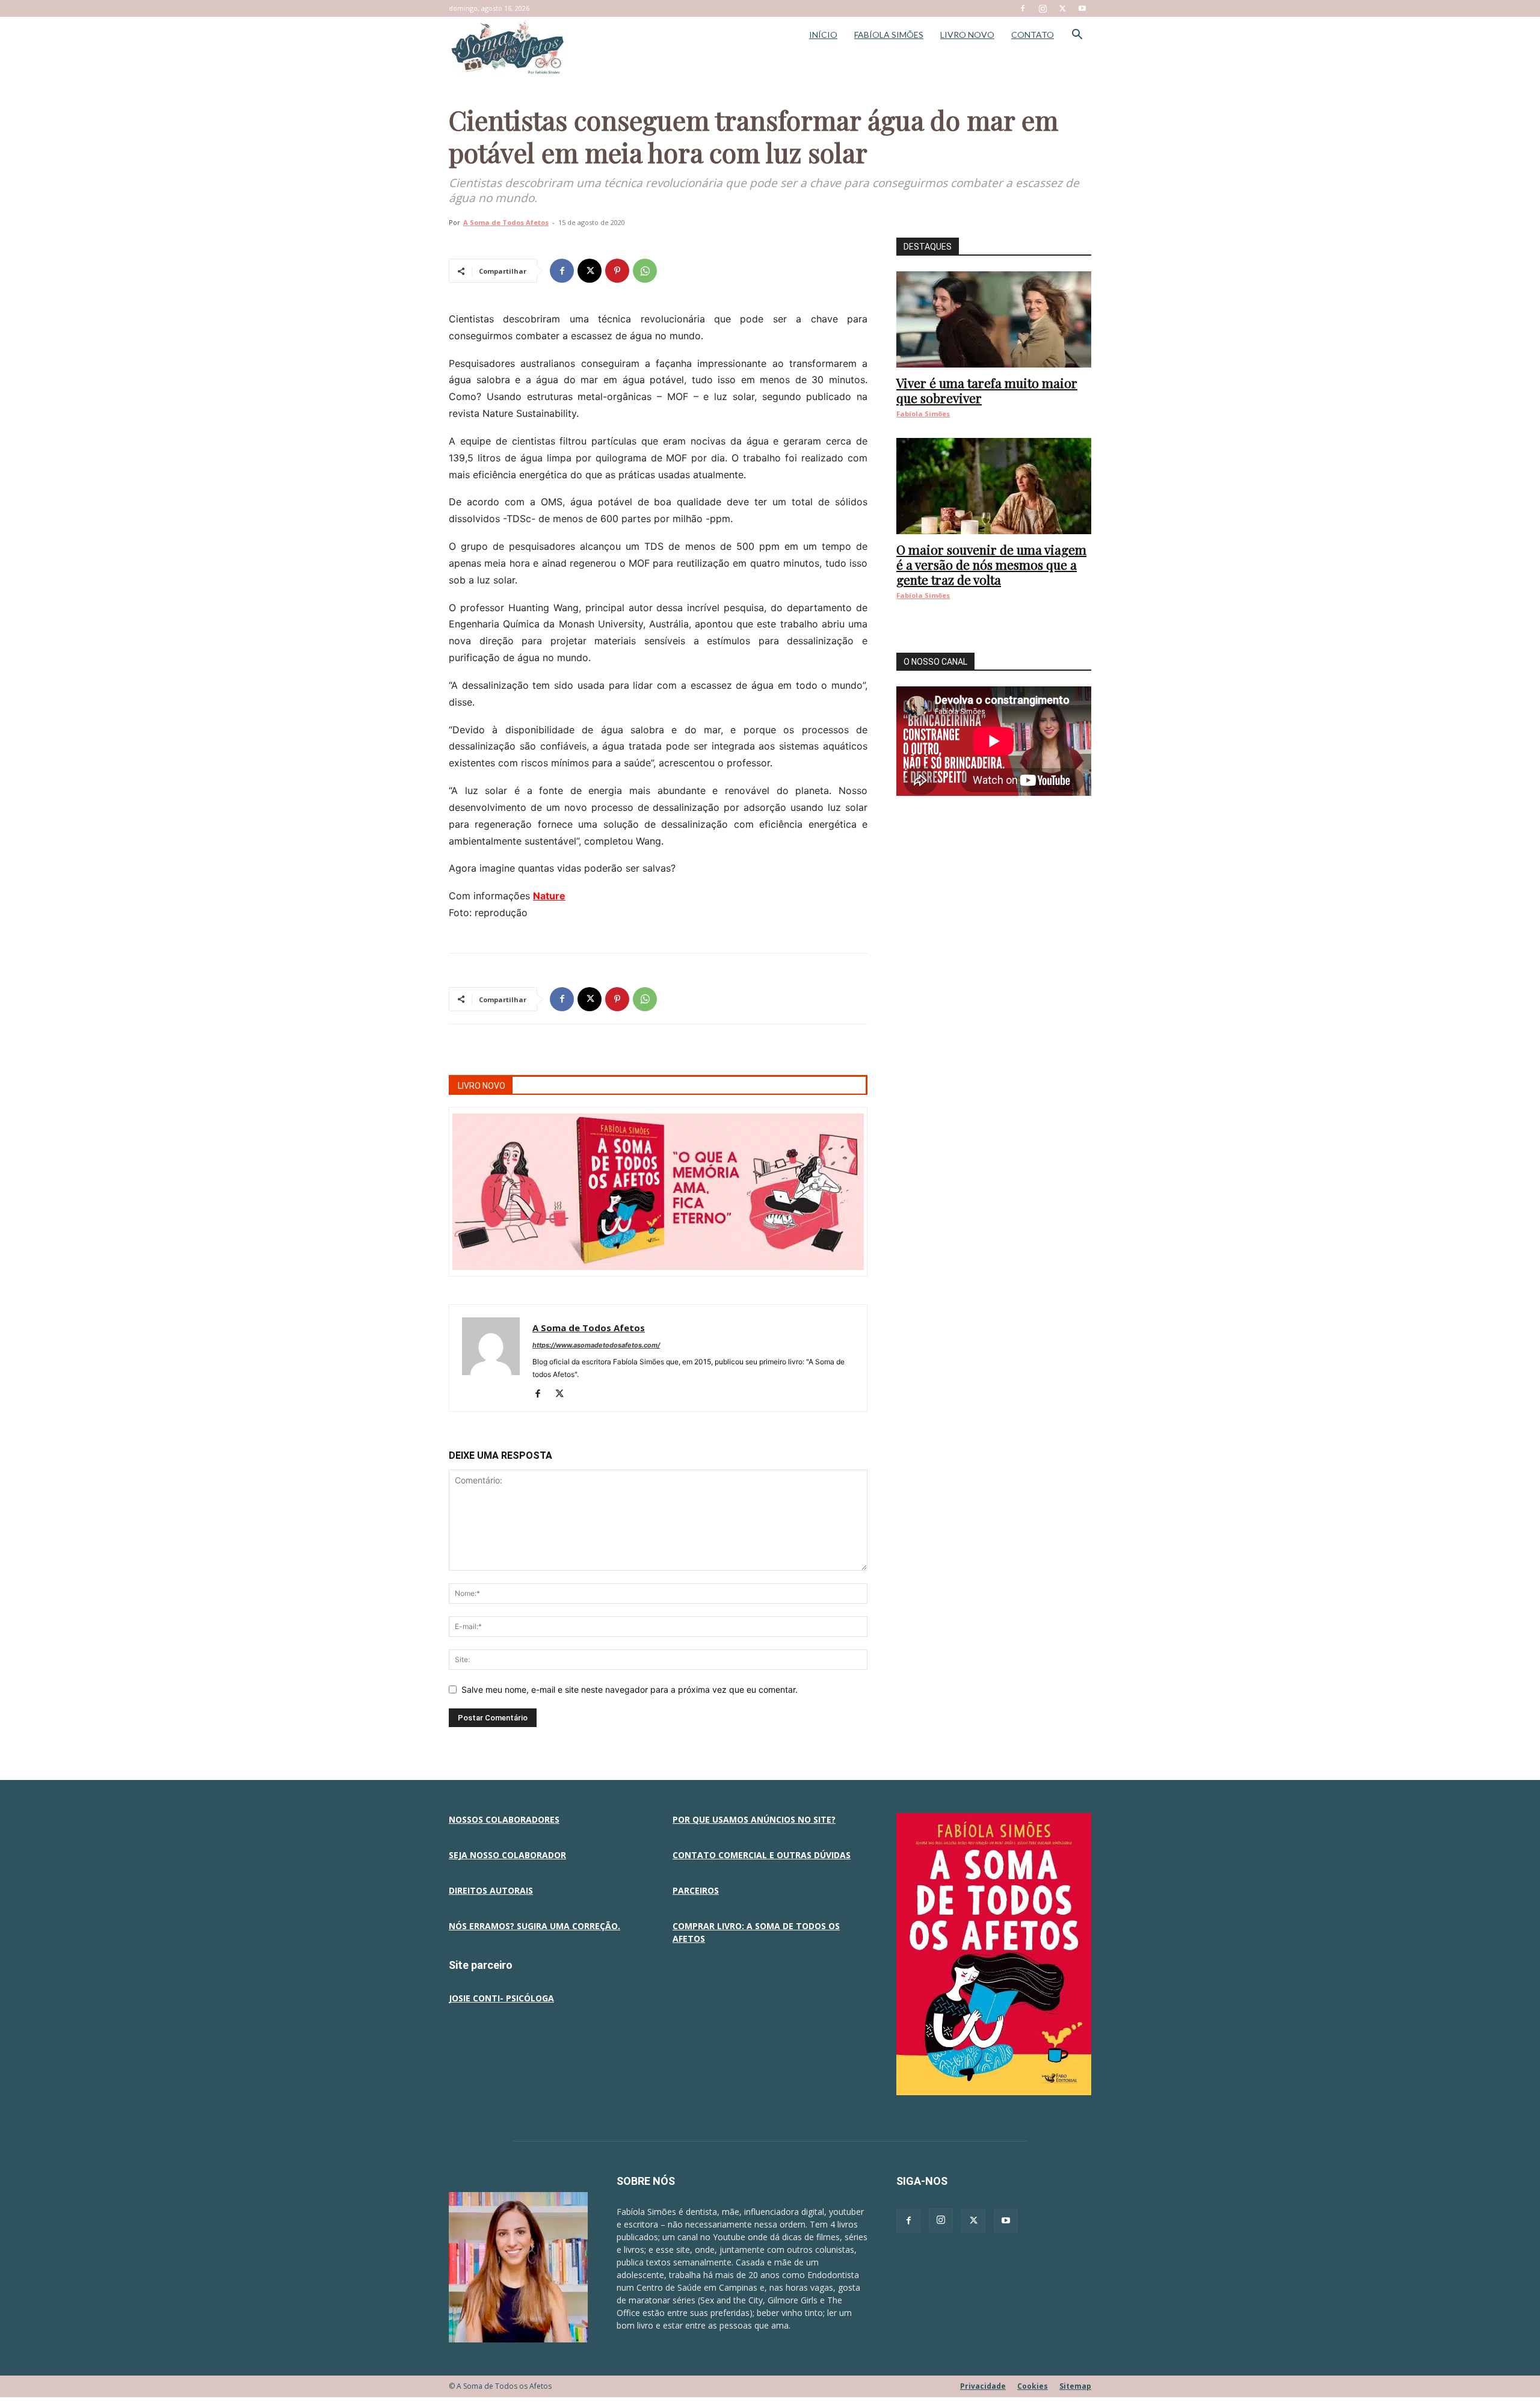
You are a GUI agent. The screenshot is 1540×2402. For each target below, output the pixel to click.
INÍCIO (823, 35)
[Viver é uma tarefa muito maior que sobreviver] (994, 319)
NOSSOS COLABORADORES (504, 1819)
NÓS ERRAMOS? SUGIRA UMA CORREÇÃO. (534, 1926)
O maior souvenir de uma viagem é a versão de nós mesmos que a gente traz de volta (991, 564)
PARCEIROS (696, 1890)
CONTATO (1033, 35)
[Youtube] (1082, 8)
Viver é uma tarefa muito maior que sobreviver (987, 390)
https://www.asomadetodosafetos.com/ (596, 1345)
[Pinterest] (617, 271)
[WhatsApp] (645, 271)
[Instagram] (1043, 8)
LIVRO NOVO (967, 35)
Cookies (1033, 2386)
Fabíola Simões (923, 414)
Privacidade (983, 2386)
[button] (1077, 36)
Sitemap (1075, 2386)
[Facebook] (1023, 8)
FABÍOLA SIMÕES (889, 35)
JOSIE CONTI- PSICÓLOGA (501, 1998)
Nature (549, 896)
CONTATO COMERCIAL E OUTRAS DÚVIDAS (762, 1855)
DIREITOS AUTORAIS (491, 1890)
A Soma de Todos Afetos (506, 222)
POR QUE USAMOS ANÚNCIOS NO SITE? (754, 1819)
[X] (1062, 8)
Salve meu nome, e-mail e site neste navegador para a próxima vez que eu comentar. (630, 1689)
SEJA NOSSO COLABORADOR (507, 1855)
